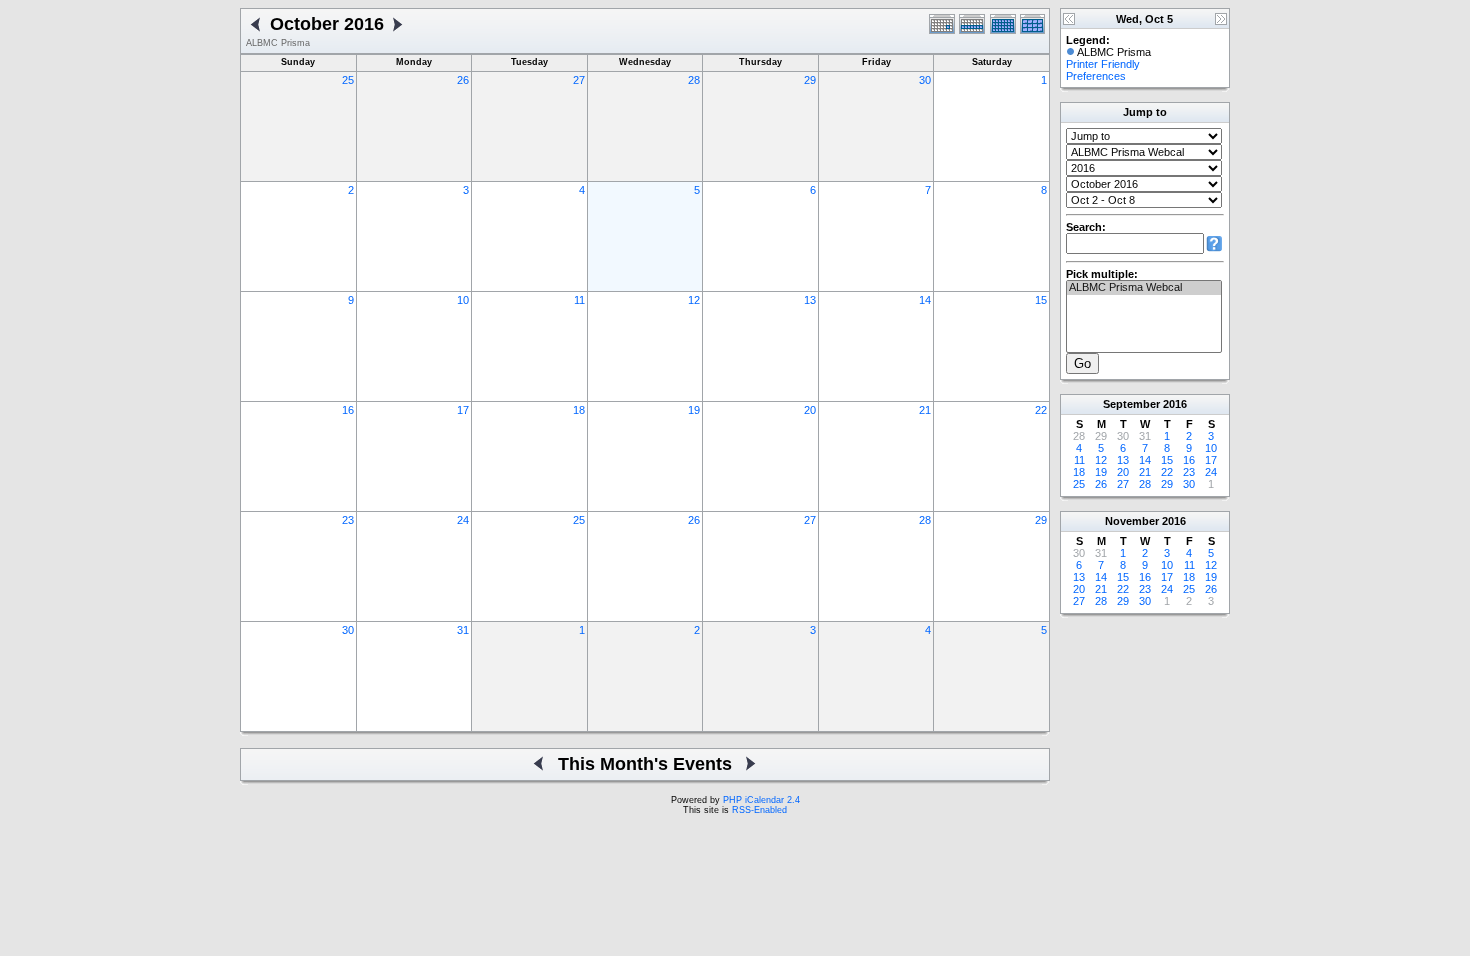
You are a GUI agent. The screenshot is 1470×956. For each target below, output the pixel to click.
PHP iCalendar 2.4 (761, 800)
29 (810, 80)
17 (463, 410)
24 (463, 520)
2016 (1175, 404)
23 (348, 520)
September (1131, 404)
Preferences (1096, 76)
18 (579, 410)
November (1132, 521)
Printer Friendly (1103, 64)
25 (348, 80)
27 (579, 80)
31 (463, 630)
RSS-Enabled (759, 810)
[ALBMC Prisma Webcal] (1144, 288)
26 (463, 80)
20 (810, 410)
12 (694, 300)
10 (463, 300)
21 (925, 410)
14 (925, 300)
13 (810, 300)
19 (694, 410)
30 (925, 80)
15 (1041, 300)
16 (348, 410)
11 (579, 300)
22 (1041, 410)
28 (694, 80)
